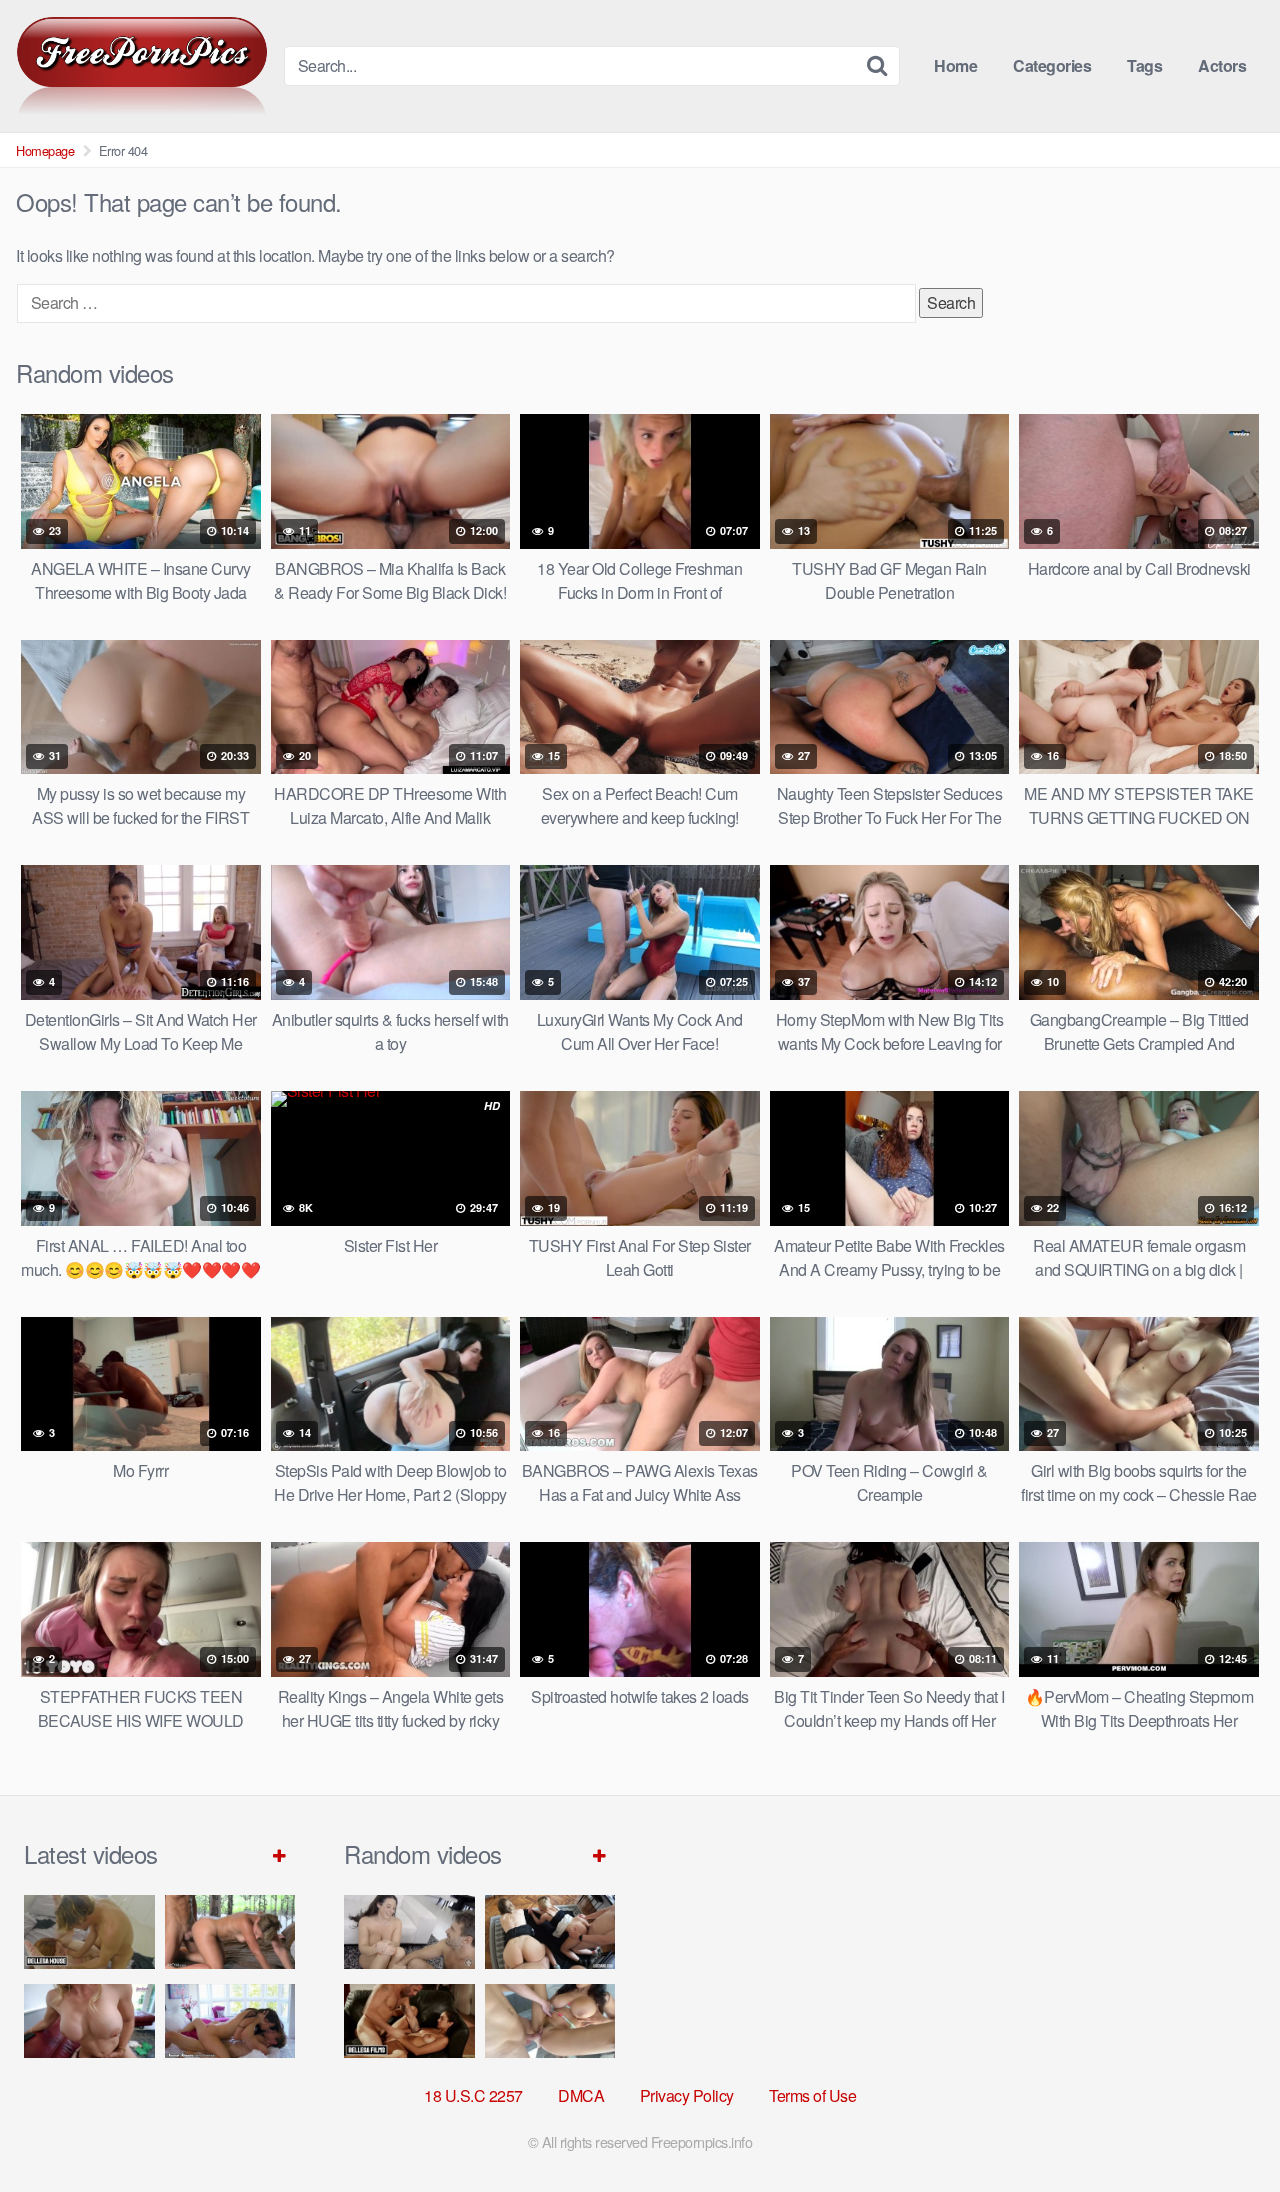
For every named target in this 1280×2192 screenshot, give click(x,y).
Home (955, 65)
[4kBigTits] (142, 66)
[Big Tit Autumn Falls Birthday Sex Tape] (550, 2020)
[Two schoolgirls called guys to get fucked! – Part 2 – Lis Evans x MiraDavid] (550, 1931)
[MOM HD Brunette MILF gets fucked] (230, 1931)
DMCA (581, 2095)
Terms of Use (812, 2095)
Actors (1222, 65)
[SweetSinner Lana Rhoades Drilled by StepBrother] (230, 2020)
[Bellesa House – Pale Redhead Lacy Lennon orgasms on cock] (89, 1931)
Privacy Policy (687, 2095)
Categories (1052, 65)
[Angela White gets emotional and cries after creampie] (409, 1931)
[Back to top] (1225, 2128)
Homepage (45, 150)
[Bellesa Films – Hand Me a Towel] (409, 2020)
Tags (1144, 65)
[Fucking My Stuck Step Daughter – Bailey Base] (89, 2020)
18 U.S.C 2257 (473, 2095)
